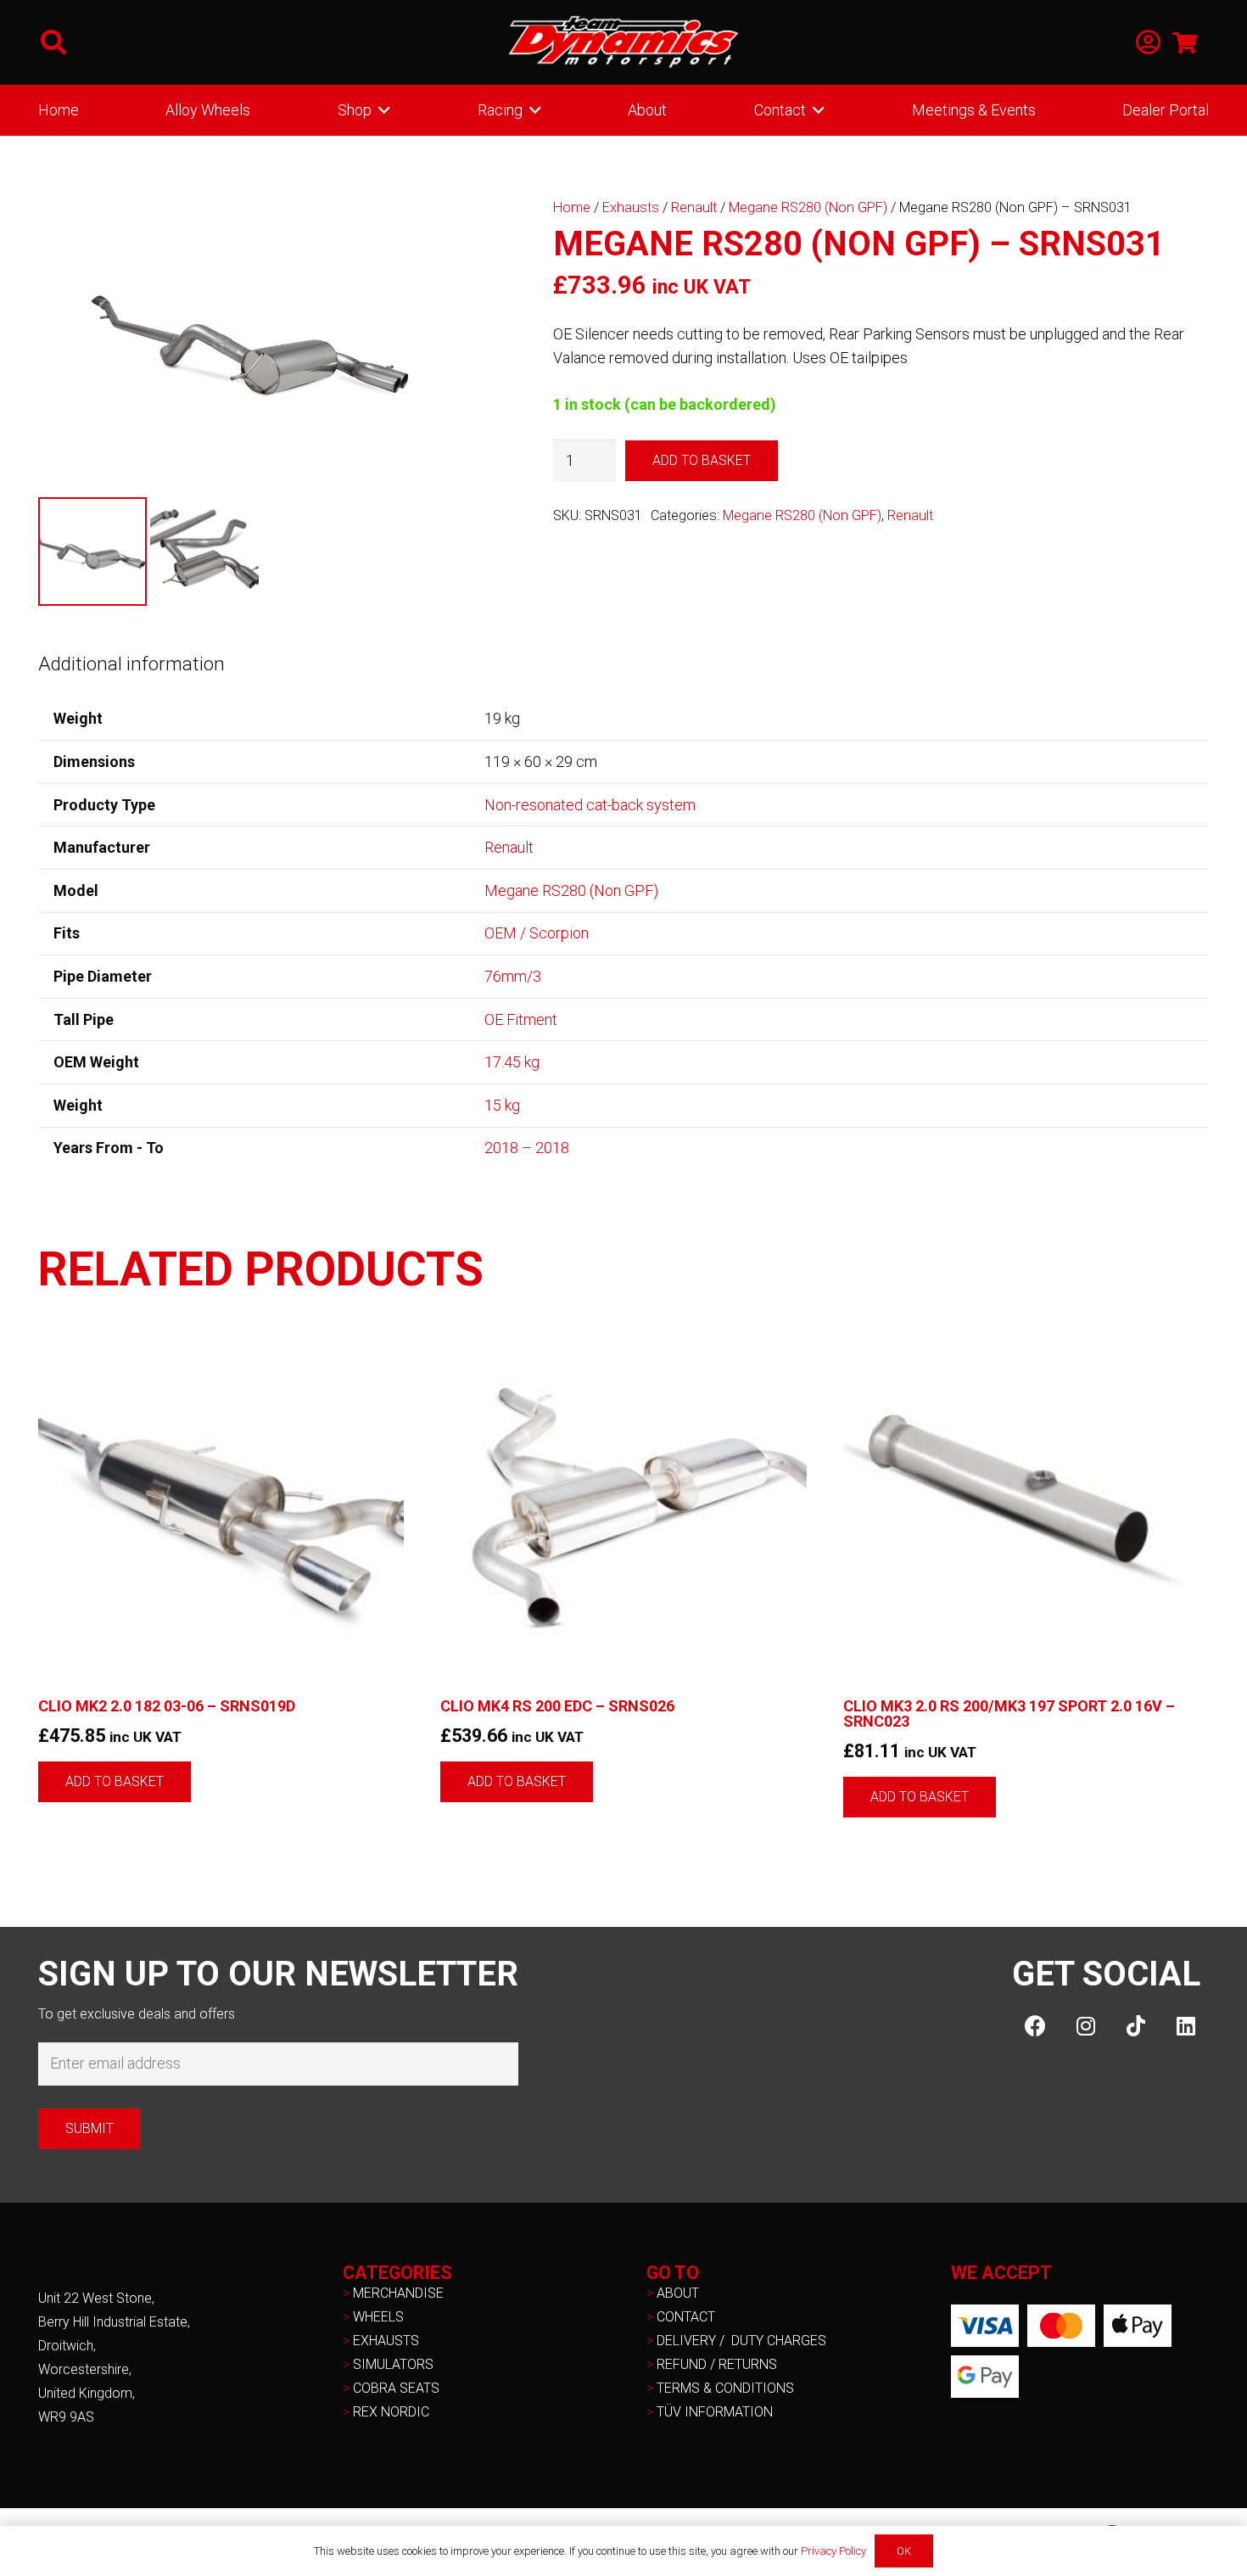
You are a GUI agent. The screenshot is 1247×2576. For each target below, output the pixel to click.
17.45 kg (512, 1062)
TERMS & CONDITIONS (725, 2388)
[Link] (1148, 43)
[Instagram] (1085, 2026)
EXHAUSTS (386, 2341)
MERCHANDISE (398, 2293)
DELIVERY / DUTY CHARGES (741, 2341)
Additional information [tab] (131, 664)
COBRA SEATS (396, 2388)
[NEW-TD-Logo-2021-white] (623, 42)
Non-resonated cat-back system (590, 805)
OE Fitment (521, 1019)
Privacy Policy (833, 2551)
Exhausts (631, 207)
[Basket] (1185, 42)
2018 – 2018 (527, 1148)
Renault (694, 207)
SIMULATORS (393, 2364)
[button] (53, 42)
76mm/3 (513, 976)
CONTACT (686, 2317)
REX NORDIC (393, 2412)
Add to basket (702, 460)
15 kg (502, 1105)
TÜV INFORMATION (715, 2412)
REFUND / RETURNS (717, 2364)
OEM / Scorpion (537, 933)
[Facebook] (1035, 2026)
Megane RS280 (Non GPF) (808, 207)
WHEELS (378, 2317)
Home (572, 207)
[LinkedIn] (1185, 2026)
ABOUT (678, 2293)
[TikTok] (1135, 2026)
